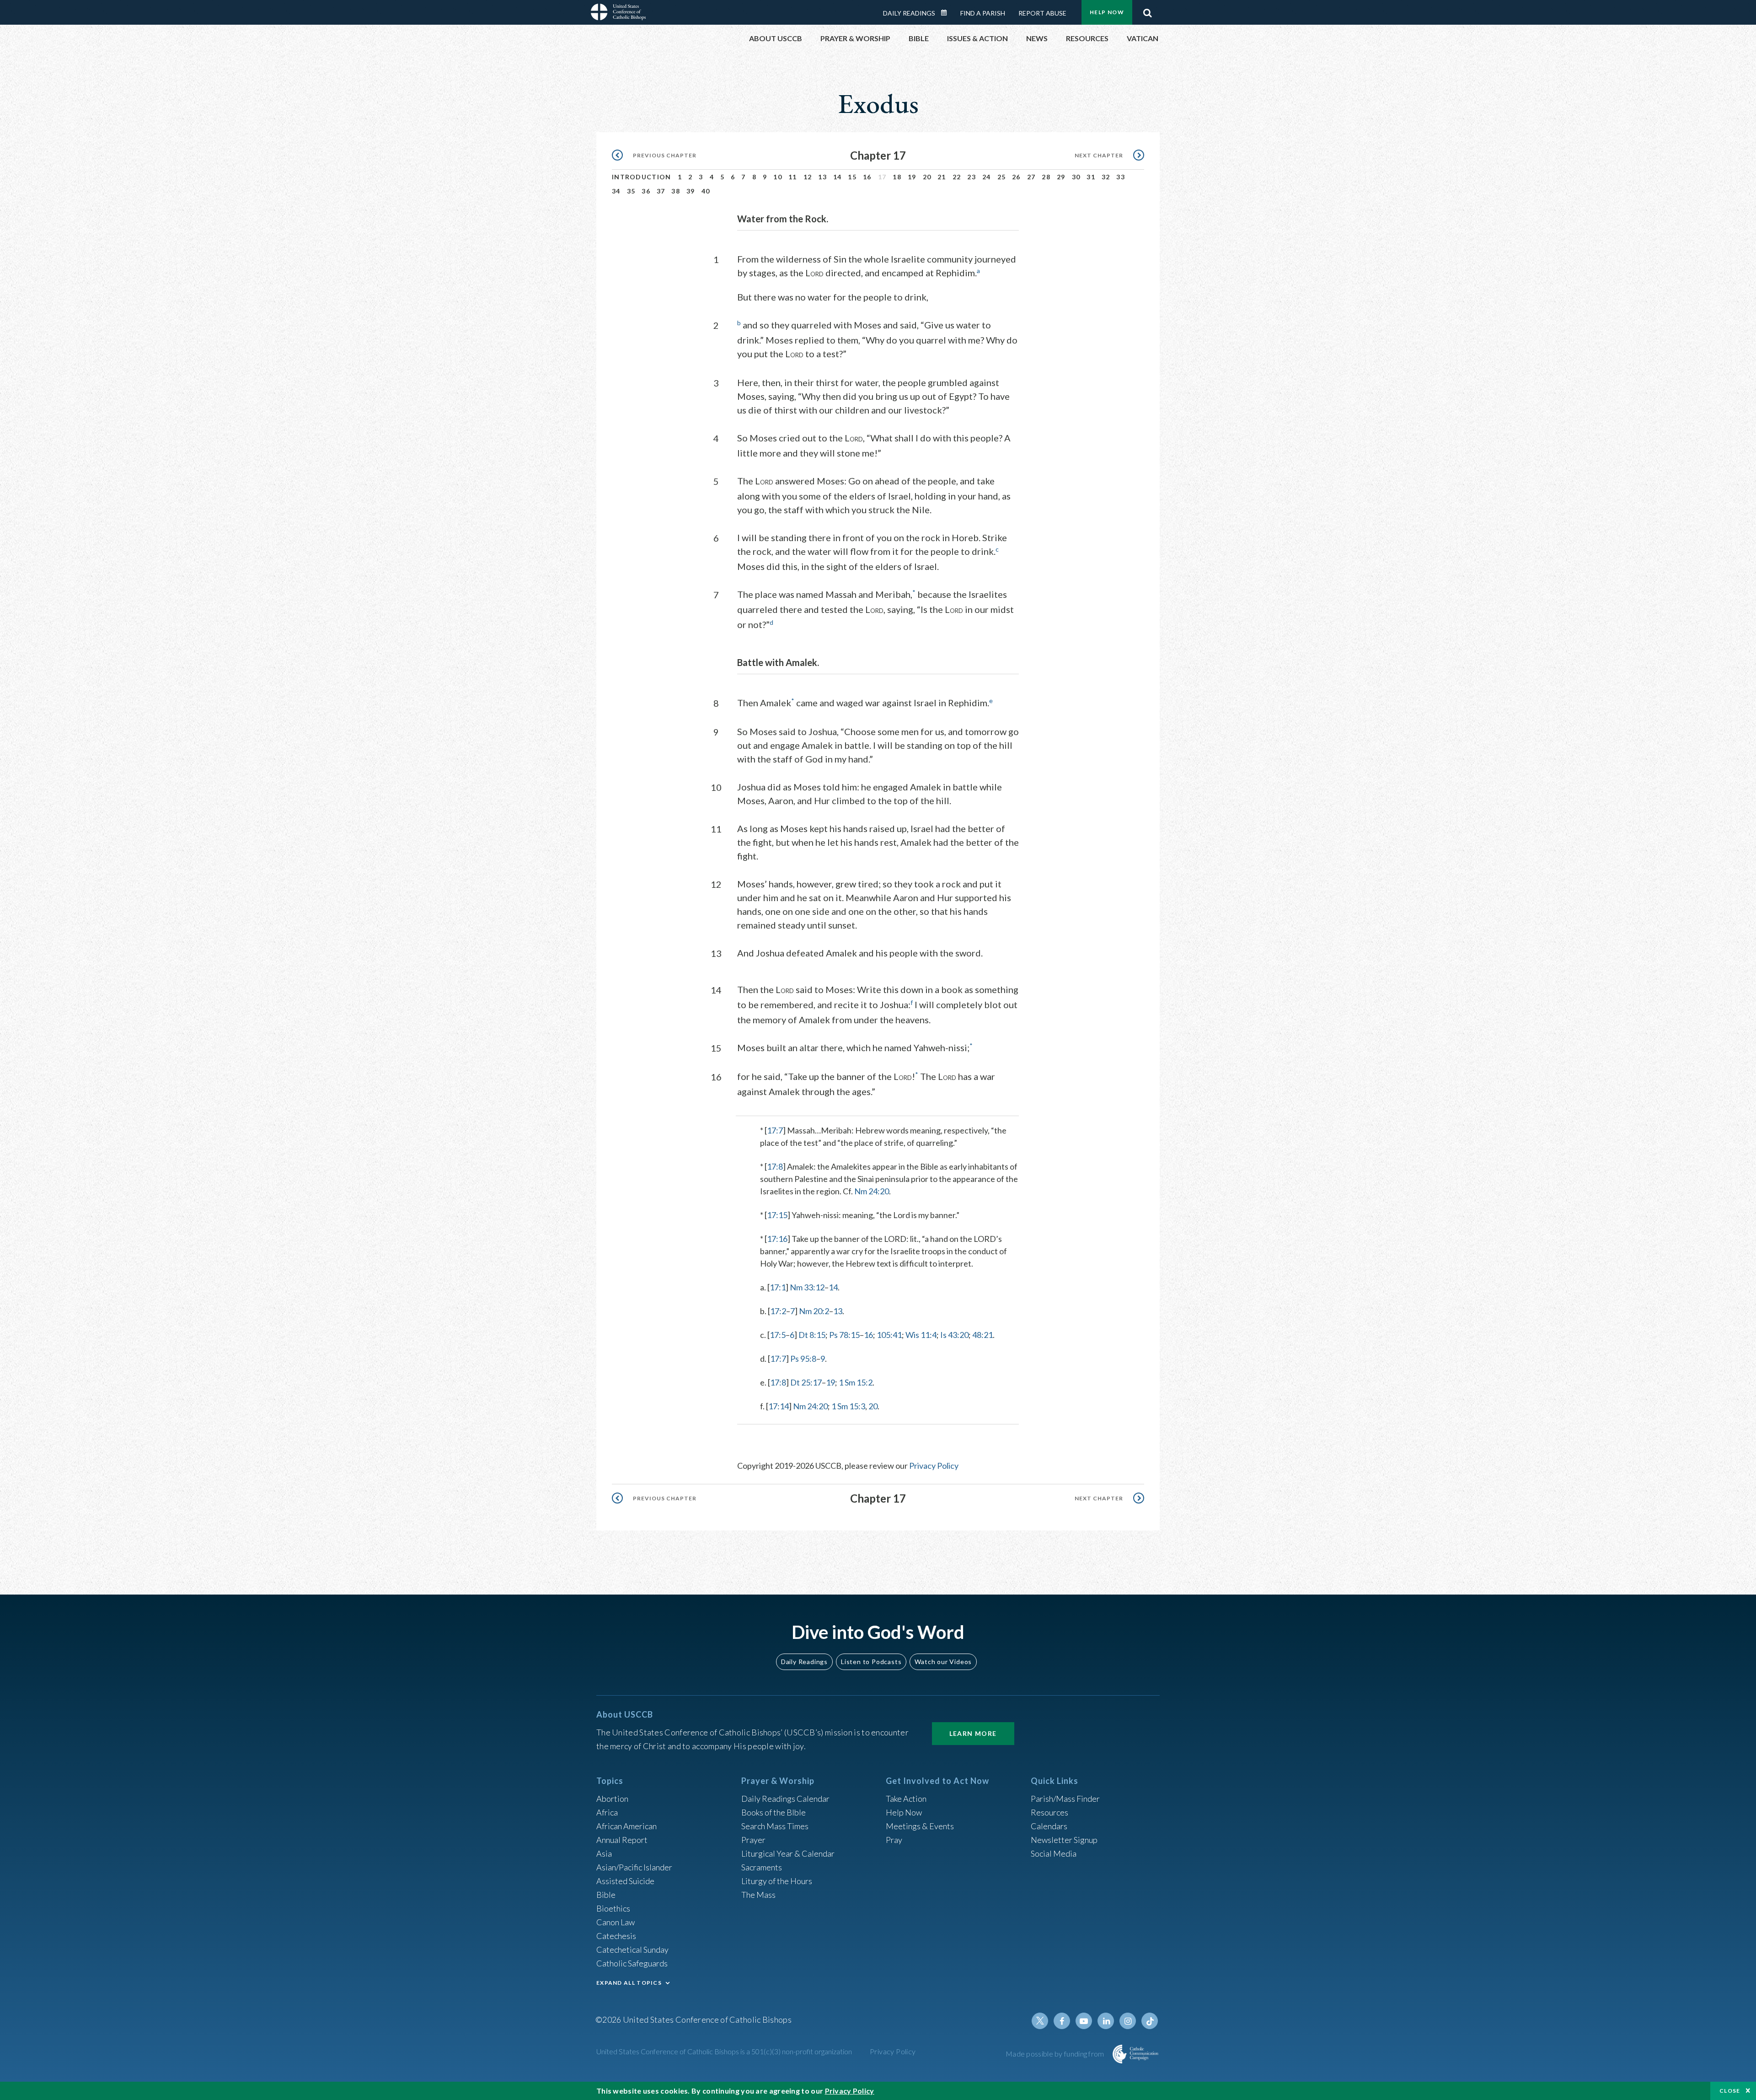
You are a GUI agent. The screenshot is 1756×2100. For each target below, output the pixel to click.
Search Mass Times (775, 1826)
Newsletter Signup (1064, 1840)
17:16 (777, 1239)
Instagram (1128, 2021)
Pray (894, 1840)
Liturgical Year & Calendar (788, 1853)
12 (808, 177)
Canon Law (616, 1922)
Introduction (642, 177)
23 (972, 177)
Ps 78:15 (844, 1335)
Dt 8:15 (812, 1335)
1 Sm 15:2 (856, 1382)
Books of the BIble (774, 1812)
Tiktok (1150, 2021)
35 (631, 191)
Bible (606, 1895)
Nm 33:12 (807, 1287)
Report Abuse (1042, 13)
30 (1076, 177)
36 (646, 191)
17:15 (777, 1215)
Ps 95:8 (803, 1359)
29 (1061, 177)
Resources (1049, 1812)
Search (1147, 11)
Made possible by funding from (1056, 2054)
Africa (607, 1812)
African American (626, 1826)
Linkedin (1106, 2021)
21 (942, 177)
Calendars (1049, 1826)
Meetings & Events (920, 1826)
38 (676, 191)
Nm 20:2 (814, 1311)
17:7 (775, 1130)
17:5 (778, 1335)
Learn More (973, 1733)
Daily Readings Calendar (947, 13)
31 (1091, 177)
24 (987, 177)
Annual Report (622, 1840)
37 (661, 191)
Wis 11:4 (921, 1335)
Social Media (1054, 1853)
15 (852, 177)
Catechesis (616, 1936)
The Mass (758, 1895)
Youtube (1084, 2021)
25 (1002, 177)
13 (822, 177)
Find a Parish (983, 13)
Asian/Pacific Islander (634, 1867)
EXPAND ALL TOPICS (629, 1983)
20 (927, 177)
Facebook (1062, 2021)
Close (1730, 2091)
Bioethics (613, 1908)
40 (706, 191)
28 (1046, 177)
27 (1031, 177)
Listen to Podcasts (871, 1662)
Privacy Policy (934, 1466)
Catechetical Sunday (632, 1950)
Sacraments (762, 1867)
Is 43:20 (954, 1335)
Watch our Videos (943, 1662)
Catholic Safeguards (632, 1963)
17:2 (778, 1311)
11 (793, 177)
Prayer (753, 1840)
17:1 (778, 1287)
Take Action (906, 1799)
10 (778, 177)
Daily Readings (909, 13)
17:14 (779, 1406)
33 (1121, 177)
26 (1016, 177)
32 (1106, 177)
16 (867, 177)
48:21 (982, 1335)
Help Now (1107, 12)
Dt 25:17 (806, 1382)
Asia (604, 1853)
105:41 (889, 1335)
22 (957, 177)
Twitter (1040, 2021)
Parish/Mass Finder (1065, 1799)
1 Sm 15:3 (848, 1406)
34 (616, 191)
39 (691, 191)
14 (838, 177)
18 (897, 177)
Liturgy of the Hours (777, 1881)
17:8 (775, 1166)
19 (912, 177)
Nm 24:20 (872, 1191)
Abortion (612, 1799)
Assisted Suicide (625, 1881)
